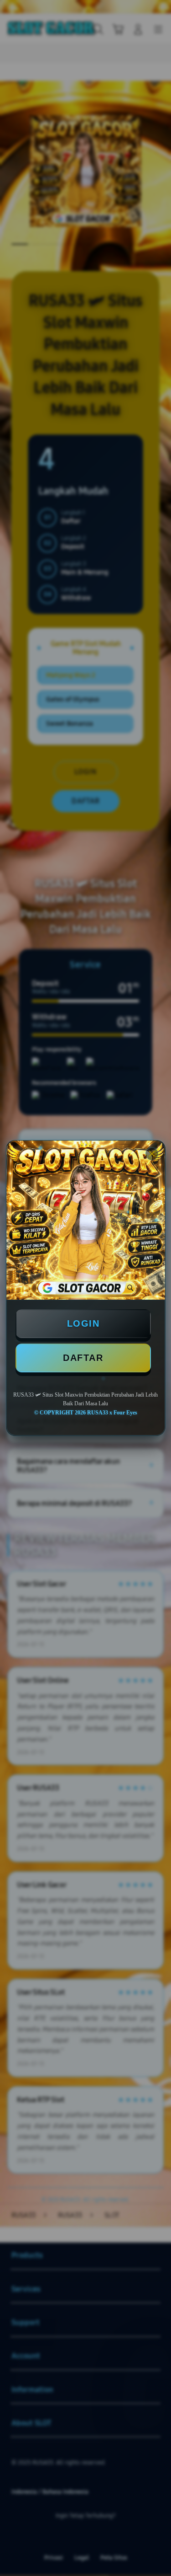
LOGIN (83, 1323)
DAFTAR (83, 1358)
